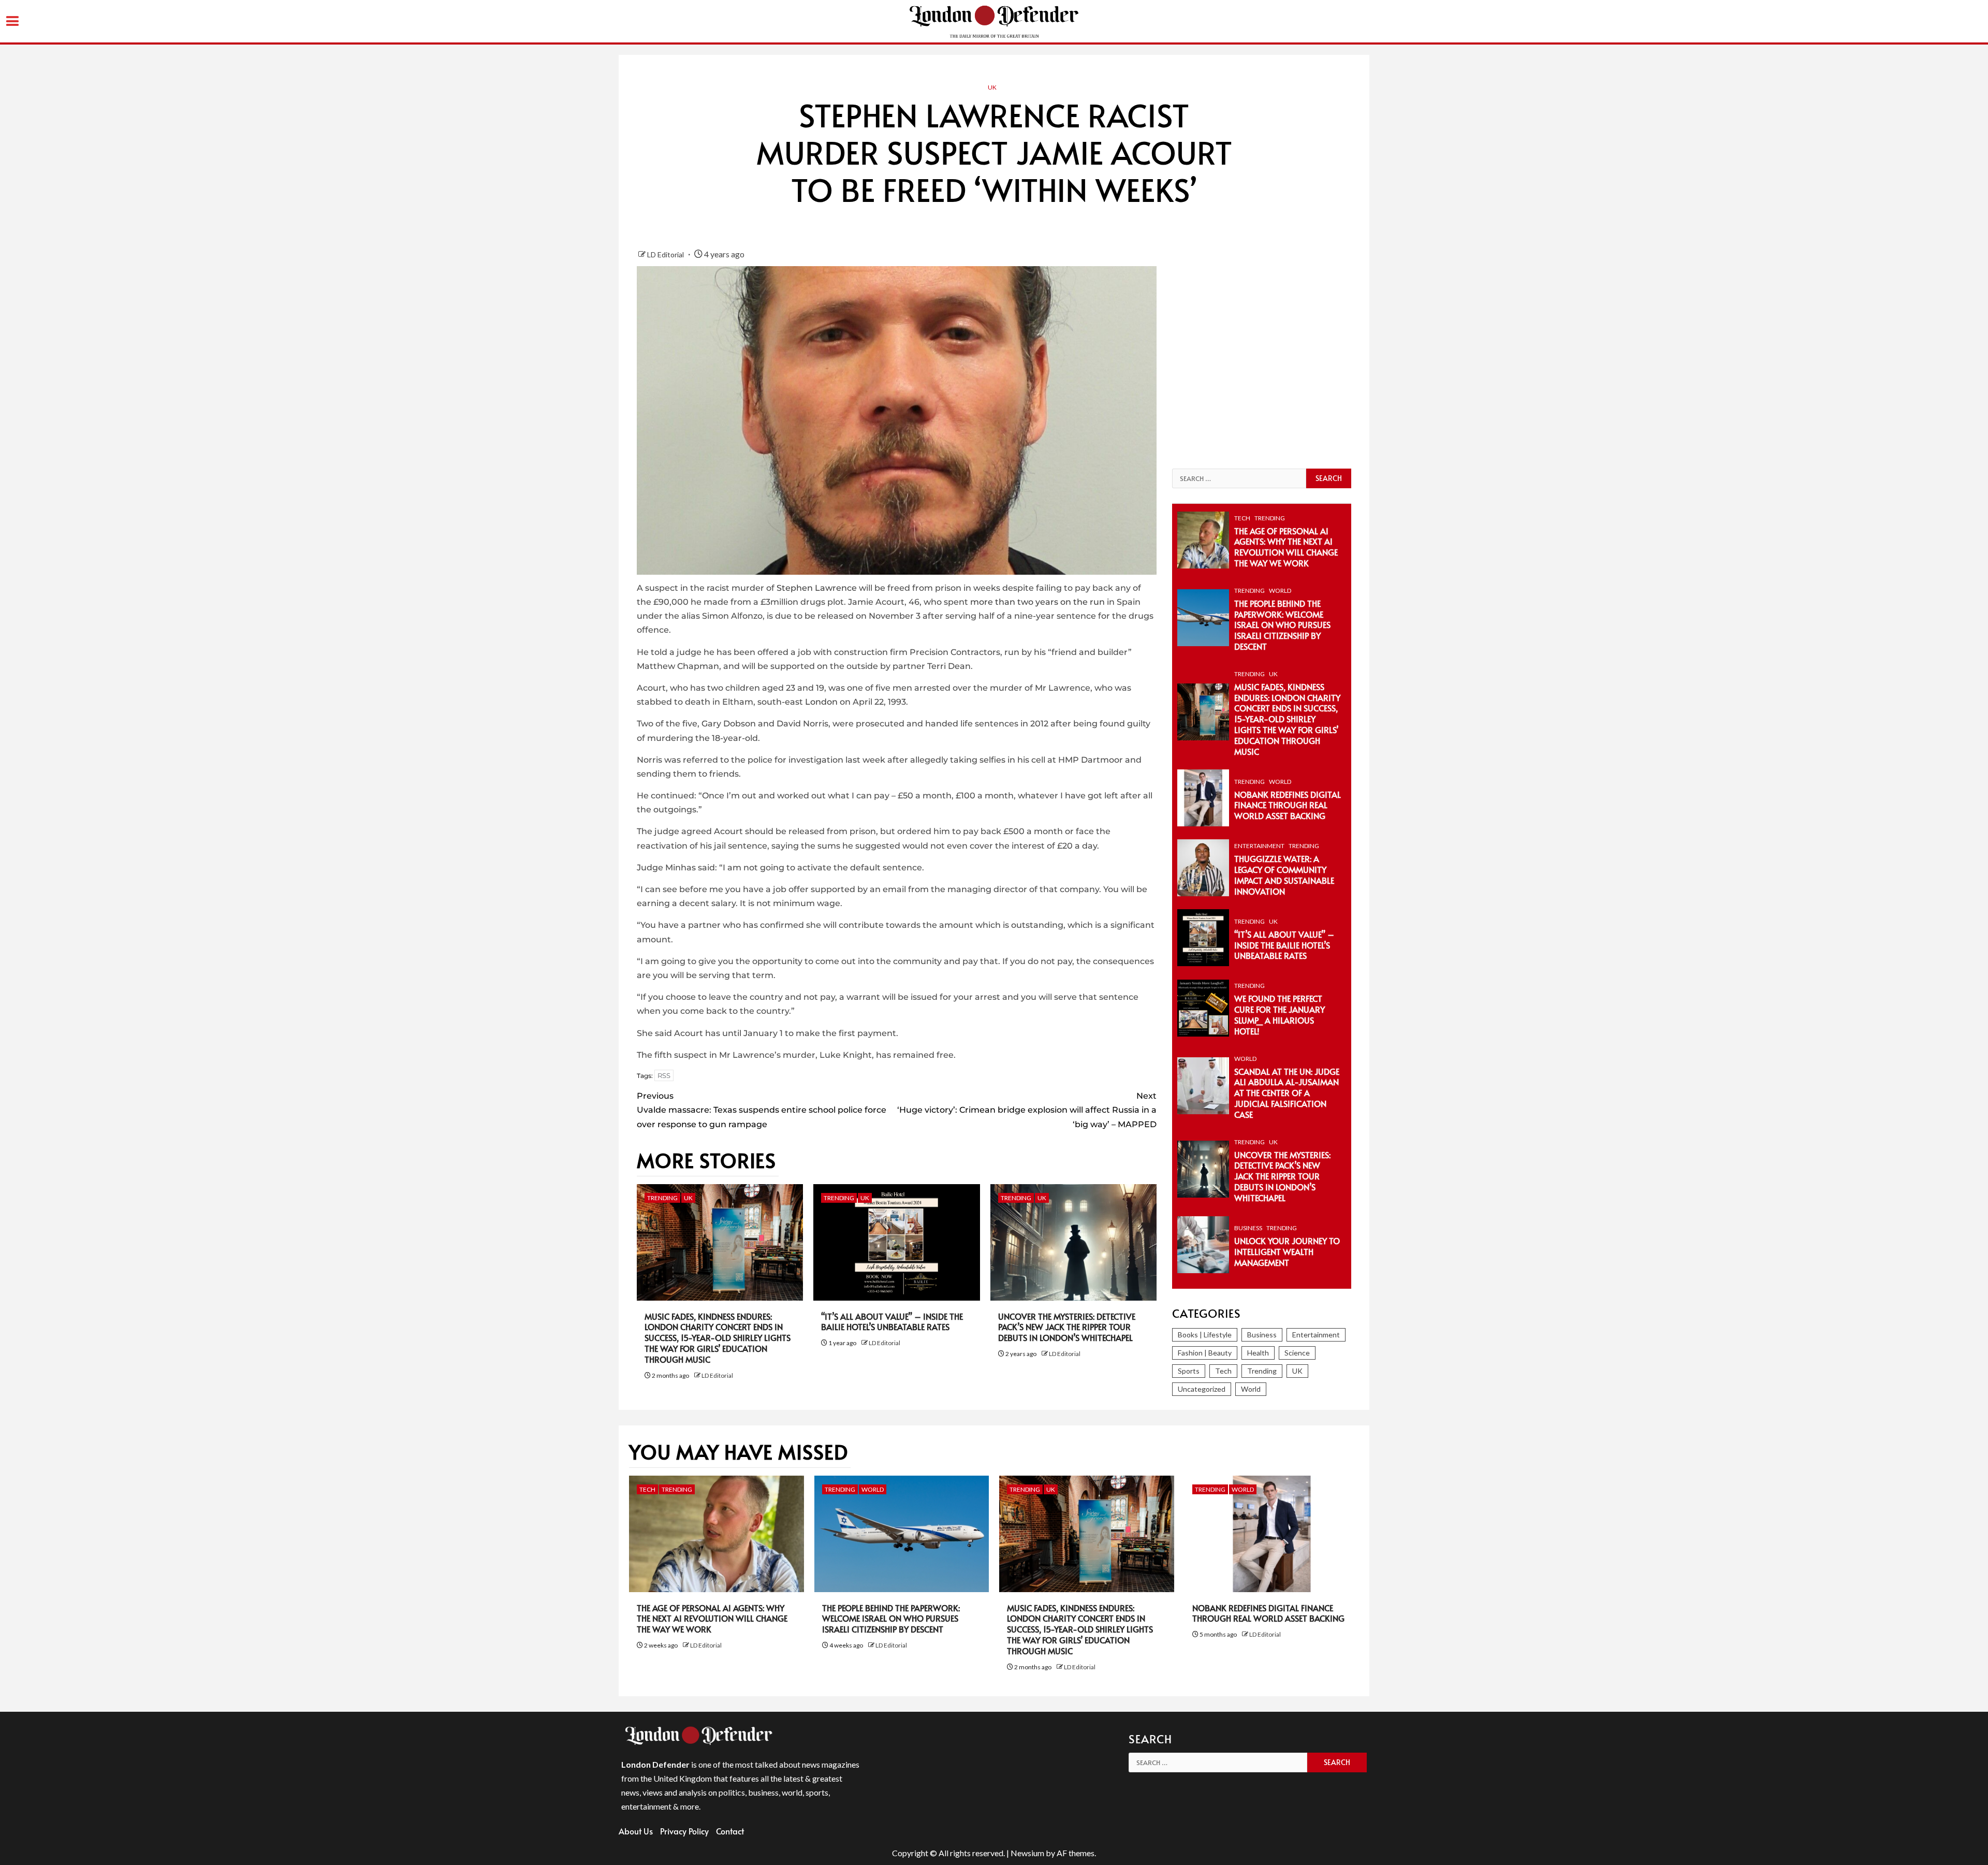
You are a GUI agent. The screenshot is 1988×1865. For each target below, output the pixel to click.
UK (992, 87)
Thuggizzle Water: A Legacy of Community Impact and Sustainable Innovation (1284, 875)
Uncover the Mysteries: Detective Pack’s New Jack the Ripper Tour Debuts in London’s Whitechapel (1067, 1327)
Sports (1189, 1371)
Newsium (1027, 1853)
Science (1297, 1353)
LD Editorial (666, 254)
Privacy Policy (684, 1831)
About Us (636, 1831)
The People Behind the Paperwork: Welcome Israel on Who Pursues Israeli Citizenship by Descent (1282, 625)
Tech (1242, 518)
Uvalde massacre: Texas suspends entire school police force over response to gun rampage (762, 1110)
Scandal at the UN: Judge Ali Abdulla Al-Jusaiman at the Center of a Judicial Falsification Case (1287, 1093)
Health (1258, 1353)
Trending (662, 1198)
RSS (664, 1075)
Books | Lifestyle (1205, 1335)
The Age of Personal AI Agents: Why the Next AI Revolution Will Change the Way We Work (1286, 547)
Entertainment (1259, 846)
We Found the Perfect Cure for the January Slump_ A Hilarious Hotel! (1280, 1014)
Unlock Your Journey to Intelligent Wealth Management (1287, 1251)
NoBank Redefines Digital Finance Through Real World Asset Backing (1288, 805)
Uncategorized (1202, 1389)
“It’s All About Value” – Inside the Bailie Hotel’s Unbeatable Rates (892, 1322)
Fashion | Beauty (1205, 1353)
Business (1248, 1228)
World (1280, 591)
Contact (730, 1831)
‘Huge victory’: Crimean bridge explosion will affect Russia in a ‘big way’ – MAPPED (1027, 1110)
